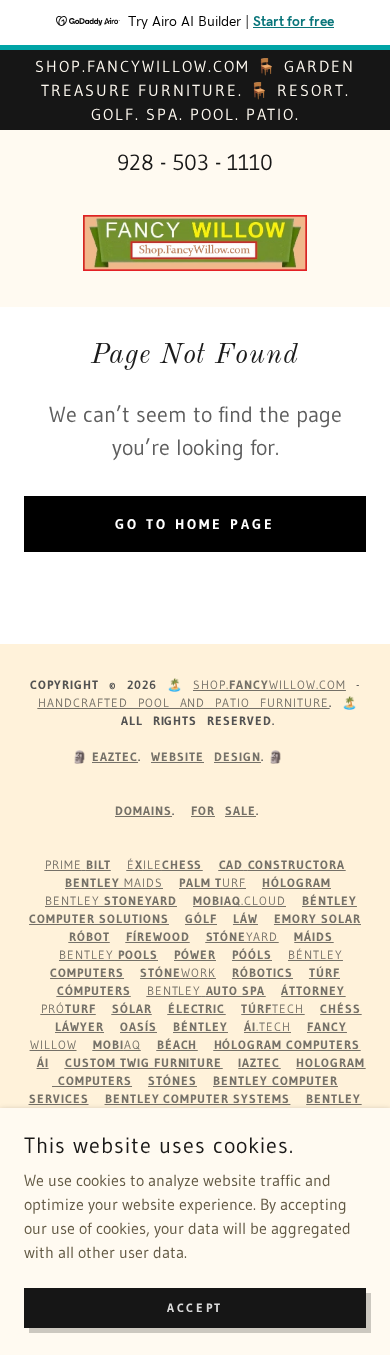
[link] (195, 243)
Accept (194, 1307)
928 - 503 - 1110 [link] (195, 162)
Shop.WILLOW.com (269, 684)
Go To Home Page (195, 524)
